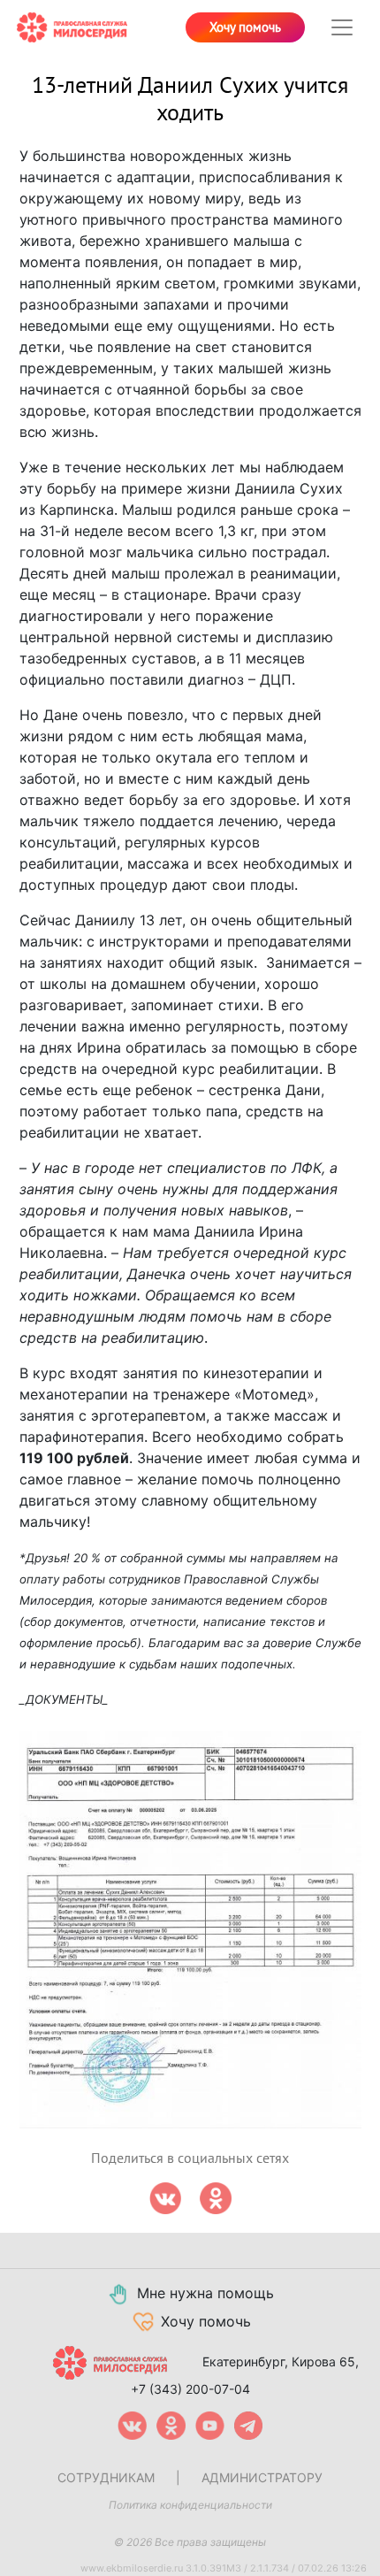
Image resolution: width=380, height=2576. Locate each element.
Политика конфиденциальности (190, 2505)
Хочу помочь (245, 27)
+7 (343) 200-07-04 (190, 2389)
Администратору (262, 2477)
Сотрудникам (106, 2477)
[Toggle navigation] (342, 27)
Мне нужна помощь (205, 2293)
